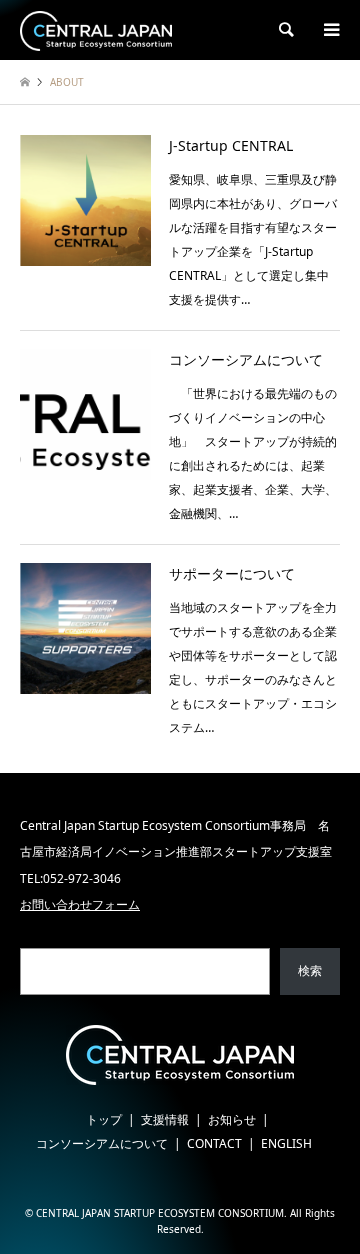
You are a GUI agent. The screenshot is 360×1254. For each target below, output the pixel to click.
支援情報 (165, 1119)
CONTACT (214, 1143)
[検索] (285, 30)
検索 (310, 970)
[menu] (330, 30)
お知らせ (232, 1119)
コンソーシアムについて (102, 1143)
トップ (104, 1119)
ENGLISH (286, 1143)
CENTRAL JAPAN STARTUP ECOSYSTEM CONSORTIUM (160, 1213)
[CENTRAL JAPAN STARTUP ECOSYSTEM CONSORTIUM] (96, 29)
